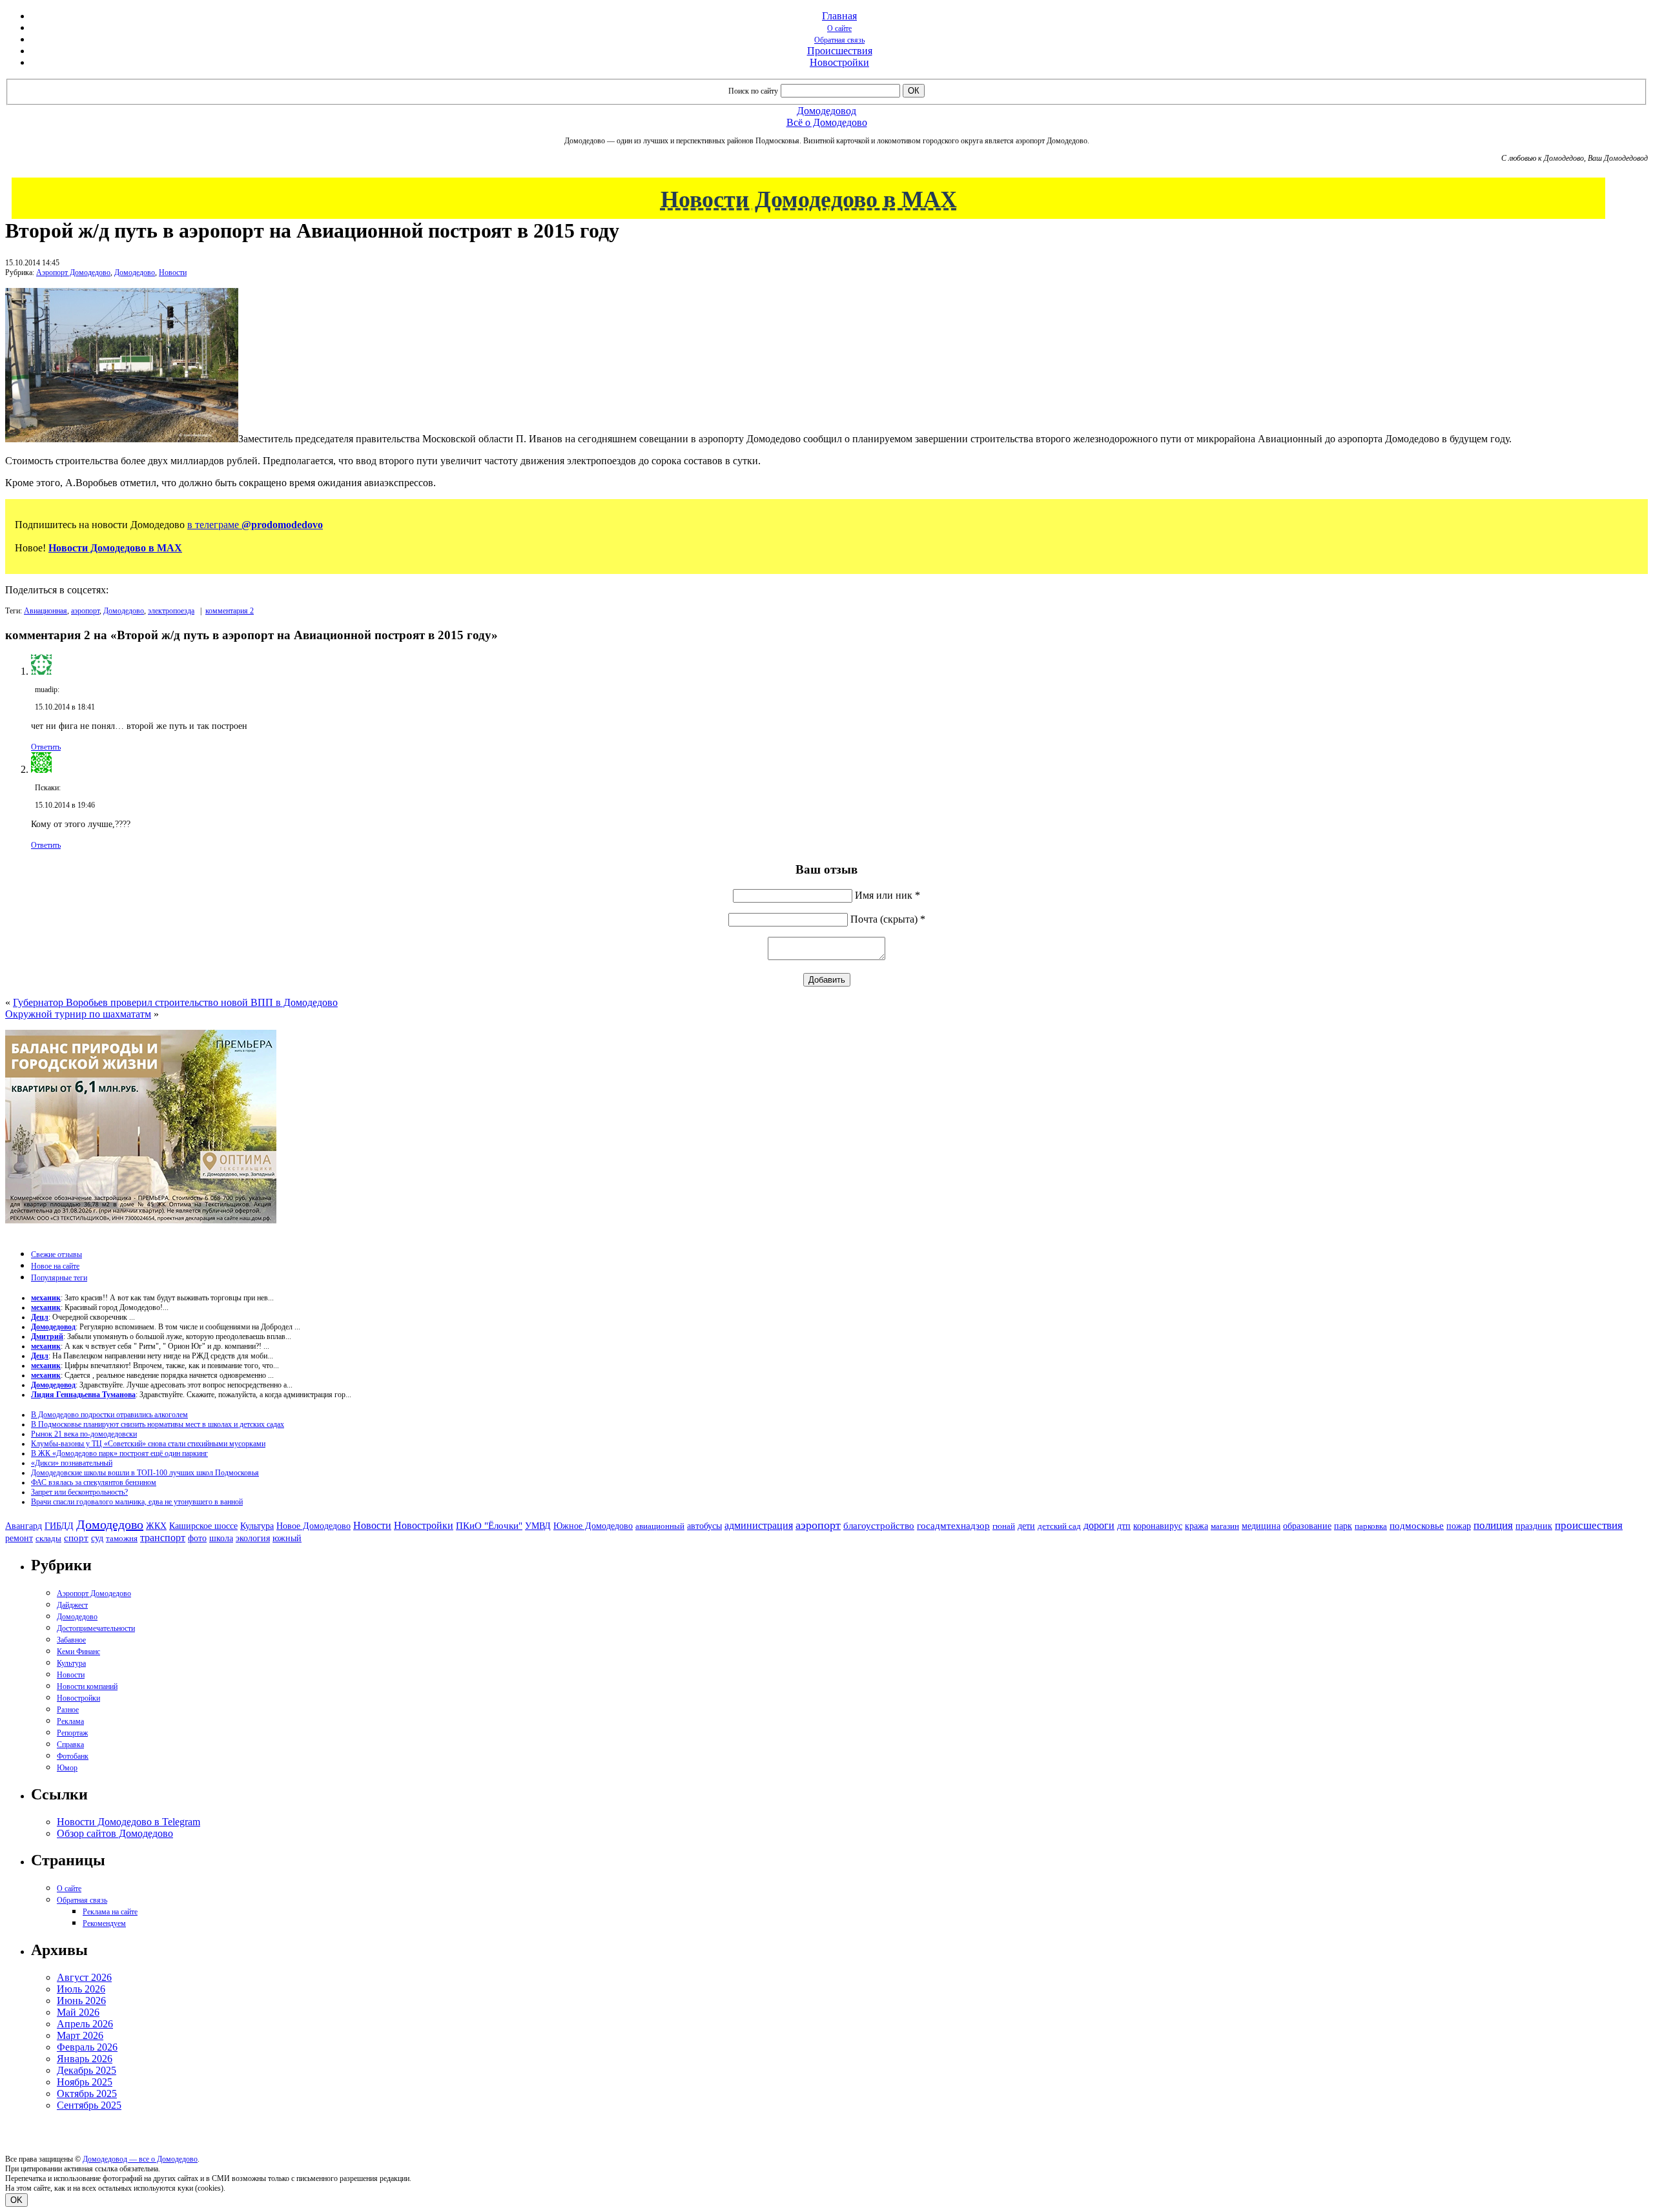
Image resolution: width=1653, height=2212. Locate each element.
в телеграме (255, 525)
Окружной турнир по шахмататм (78, 1014)
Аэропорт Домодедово (73, 272)
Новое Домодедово (313, 1526)
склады (48, 1538)
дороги (1099, 1525)
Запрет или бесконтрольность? (79, 1492)
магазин (1225, 1526)
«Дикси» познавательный (72, 1463)
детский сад (1059, 1526)
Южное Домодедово (593, 1526)
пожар (1459, 1526)
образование (1307, 1526)
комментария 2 (230, 611)
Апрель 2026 (85, 2024)
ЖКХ (156, 1526)
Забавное (71, 1640)
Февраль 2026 (87, 2047)
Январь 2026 (85, 2059)
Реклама (70, 1721)
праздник (1534, 1526)
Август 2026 (84, 1977)
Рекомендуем (104, 1923)
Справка (70, 1745)
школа (221, 1538)
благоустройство (879, 1526)
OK (16, 2200)
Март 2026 (80, 2035)
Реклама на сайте (110, 1912)
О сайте (839, 28)
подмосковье (1417, 1526)
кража (1196, 1526)
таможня (122, 1538)
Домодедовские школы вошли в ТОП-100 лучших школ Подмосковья (145, 1473)
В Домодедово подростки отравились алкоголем (109, 1415)
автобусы (704, 1526)
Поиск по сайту (753, 91)
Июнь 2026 (81, 2001)
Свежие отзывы (56, 1254)
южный (287, 1538)
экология (253, 1538)
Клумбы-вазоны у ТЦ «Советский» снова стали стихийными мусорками (148, 1444)
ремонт (19, 1538)
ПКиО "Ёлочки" (489, 1526)
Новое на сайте (55, 1266)
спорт (76, 1538)
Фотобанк (73, 1756)
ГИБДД (59, 1526)
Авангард (24, 1526)
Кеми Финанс (78, 1652)
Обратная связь (839, 40)
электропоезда (171, 611)
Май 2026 (78, 2012)
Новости (173, 272)
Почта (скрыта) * (888, 919)
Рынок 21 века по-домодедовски (84, 1434)
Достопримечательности (96, 1628)
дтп (1124, 1526)
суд (97, 1538)
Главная (839, 16)
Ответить (46, 747)
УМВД (538, 1526)
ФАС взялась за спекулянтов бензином (94, 1482)
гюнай (1004, 1526)
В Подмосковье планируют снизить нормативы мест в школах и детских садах (158, 1424)
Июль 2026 (81, 1989)
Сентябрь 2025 (89, 2105)
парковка (1371, 1526)
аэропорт (85, 611)
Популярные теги (59, 1278)
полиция (1493, 1525)
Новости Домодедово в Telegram (128, 1822)
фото (197, 1538)
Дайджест (72, 1605)
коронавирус (1158, 1526)
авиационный (660, 1526)
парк (1343, 1526)
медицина (1261, 1526)
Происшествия (840, 51)
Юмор (67, 1768)
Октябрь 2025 (87, 2094)
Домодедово (135, 272)
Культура (257, 1526)
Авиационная (46, 611)
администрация (759, 1526)
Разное (68, 1710)
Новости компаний (87, 1686)
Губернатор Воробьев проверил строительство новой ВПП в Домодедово (175, 1002)
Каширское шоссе (203, 1526)
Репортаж (72, 1733)
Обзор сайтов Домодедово (115, 1833)
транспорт (163, 1538)
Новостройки (839, 62)
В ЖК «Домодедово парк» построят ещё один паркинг (119, 1453)
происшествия (1589, 1525)
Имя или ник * (888, 895)
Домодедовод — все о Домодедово (140, 2159)
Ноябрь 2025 (85, 2082)
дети (1026, 1526)
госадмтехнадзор (953, 1526)
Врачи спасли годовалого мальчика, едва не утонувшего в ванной (137, 1502)
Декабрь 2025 (87, 2070)
